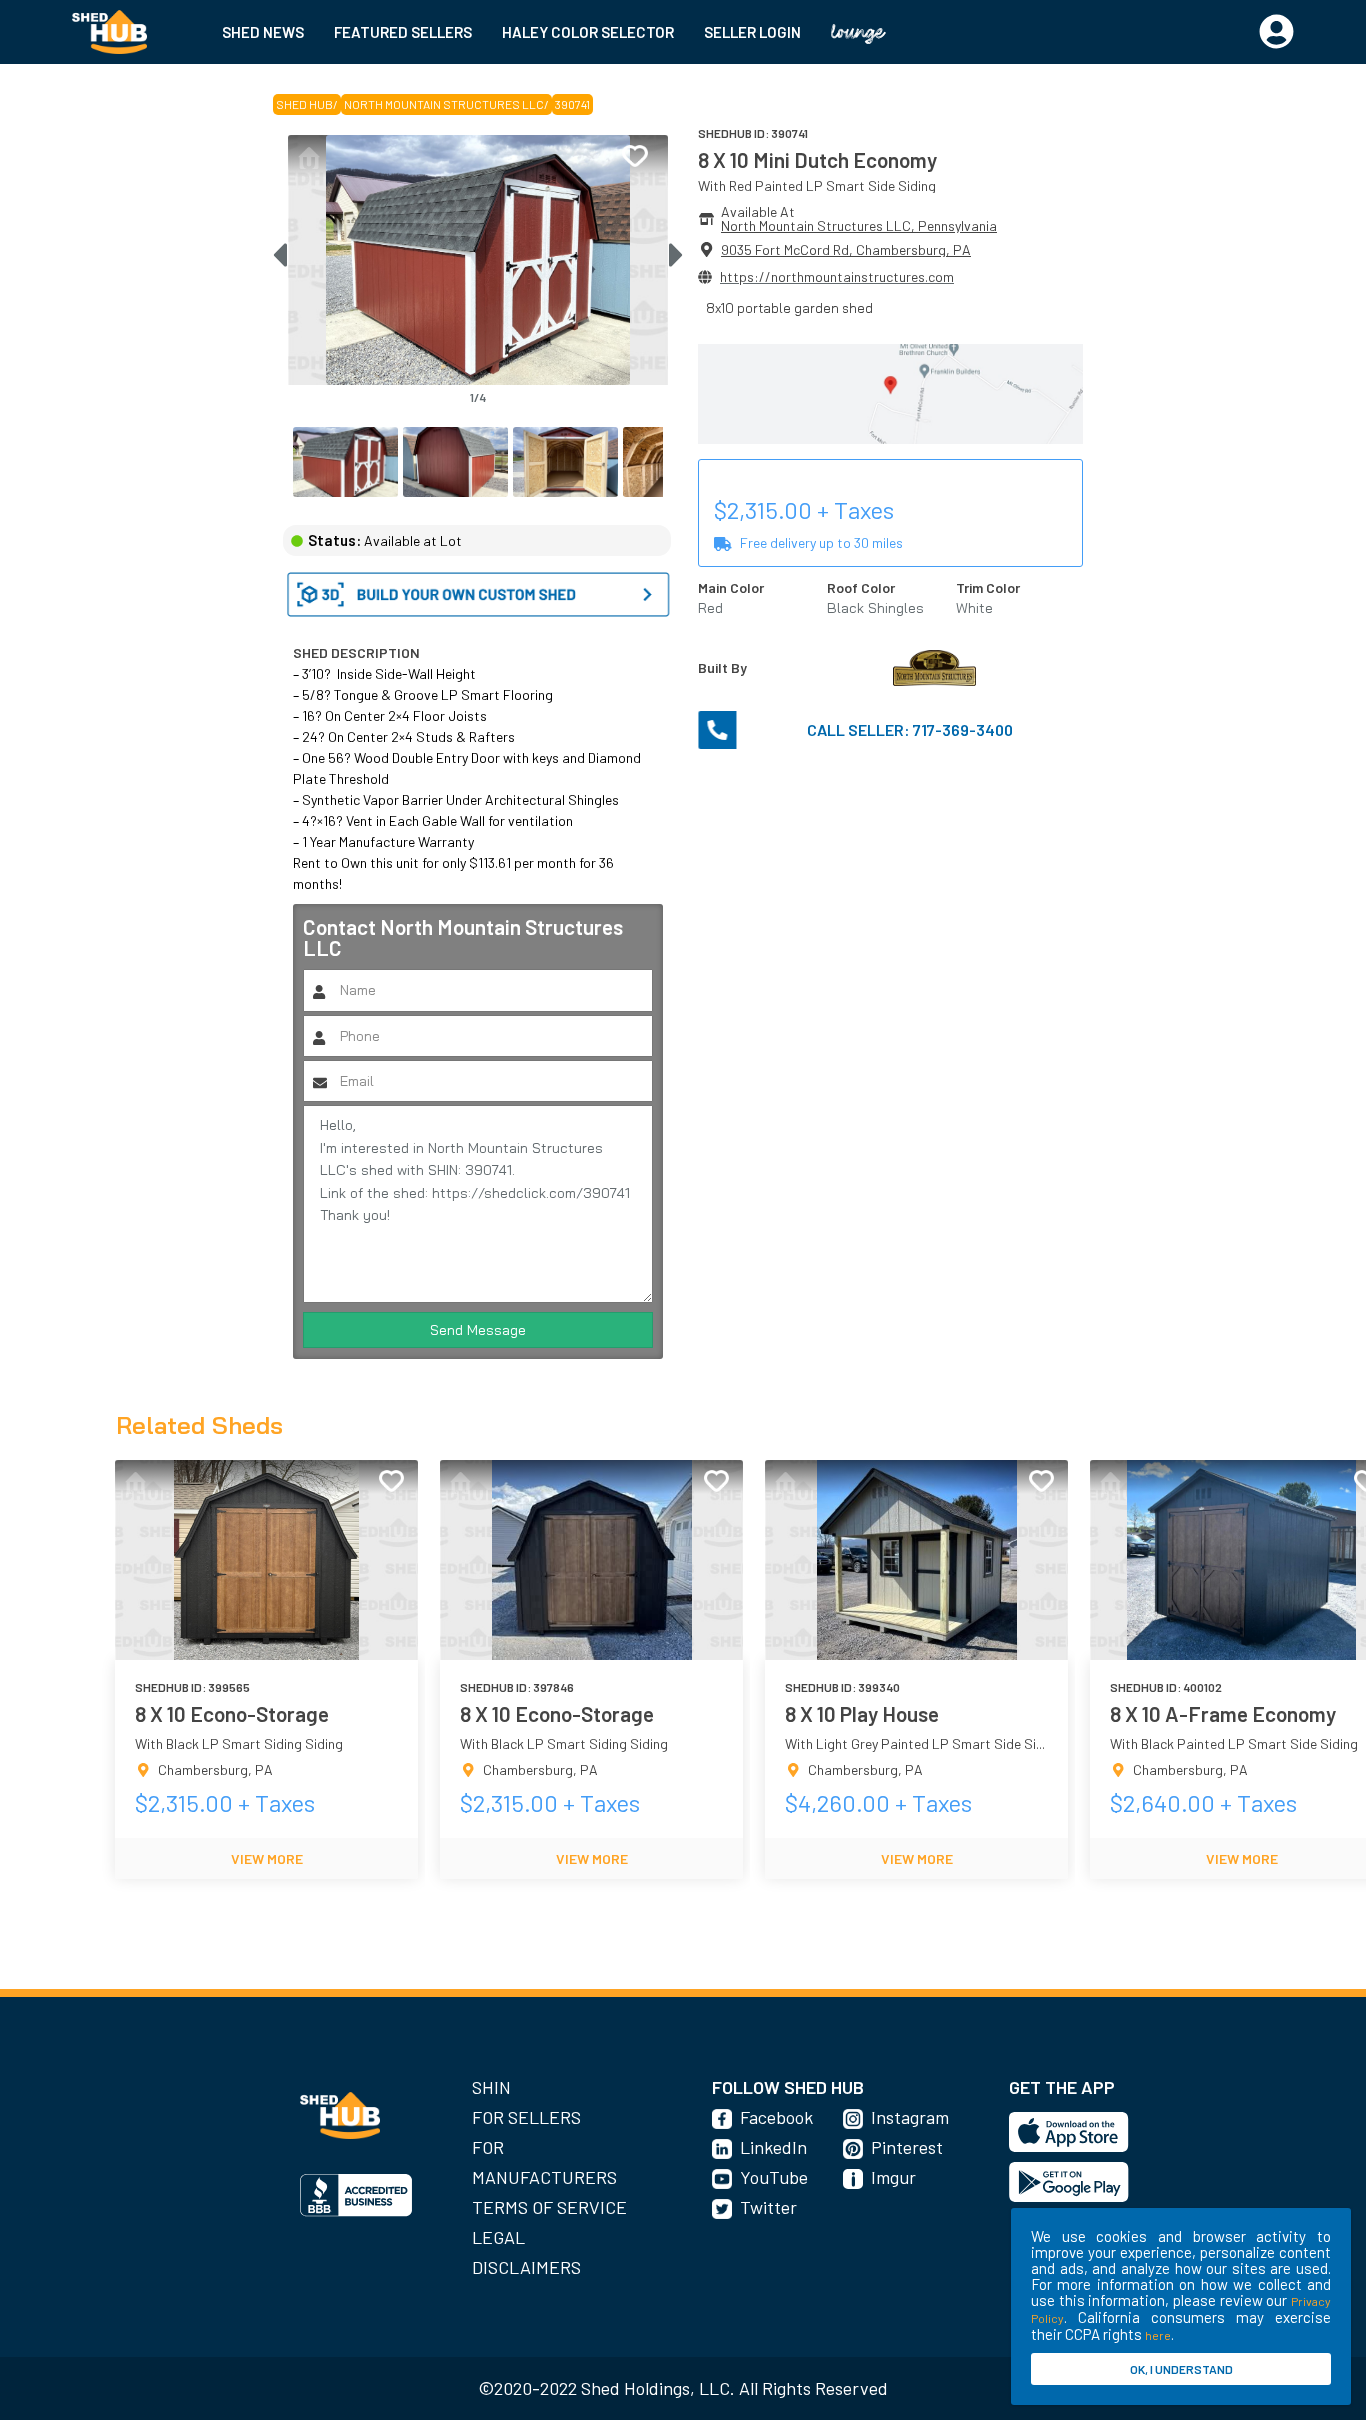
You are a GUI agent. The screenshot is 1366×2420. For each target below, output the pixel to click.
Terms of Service (549, 2207)
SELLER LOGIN (752, 32)
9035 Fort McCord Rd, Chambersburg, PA (846, 249)
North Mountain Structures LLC (444, 104)
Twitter (768, 2207)
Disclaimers (526, 2267)
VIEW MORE (267, 1858)
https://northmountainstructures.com (837, 276)
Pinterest (907, 2147)
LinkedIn (773, 2147)
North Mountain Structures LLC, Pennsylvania (859, 225)
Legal (498, 2237)
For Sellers (526, 2117)
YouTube (774, 2177)
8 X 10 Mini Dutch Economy (817, 159)
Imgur (893, 2177)
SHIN (491, 2087)
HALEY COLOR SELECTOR (588, 32)
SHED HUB (304, 104)
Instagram (910, 2117)
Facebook (776, 2117)
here (1158, 2335)
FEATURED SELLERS (403, 32)
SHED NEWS (263, 32)
